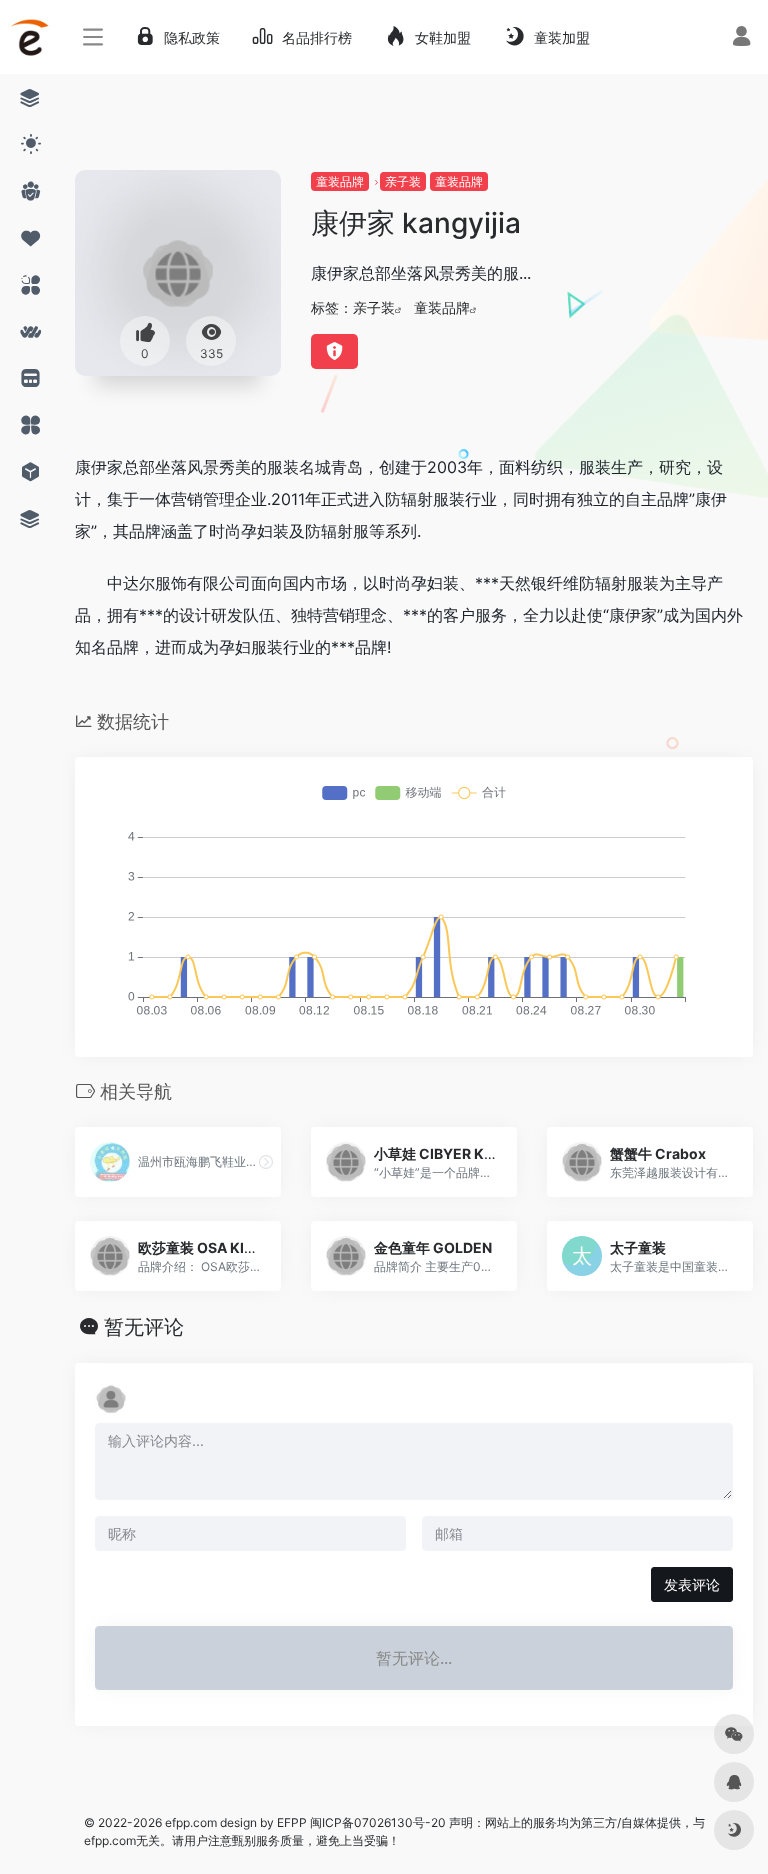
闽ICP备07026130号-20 (376, 1822)
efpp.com (191, 1822)
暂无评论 (144, 1327)
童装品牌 (340, 181)
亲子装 (403, 181)
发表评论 (692, 1584)
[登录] (741, 38)
